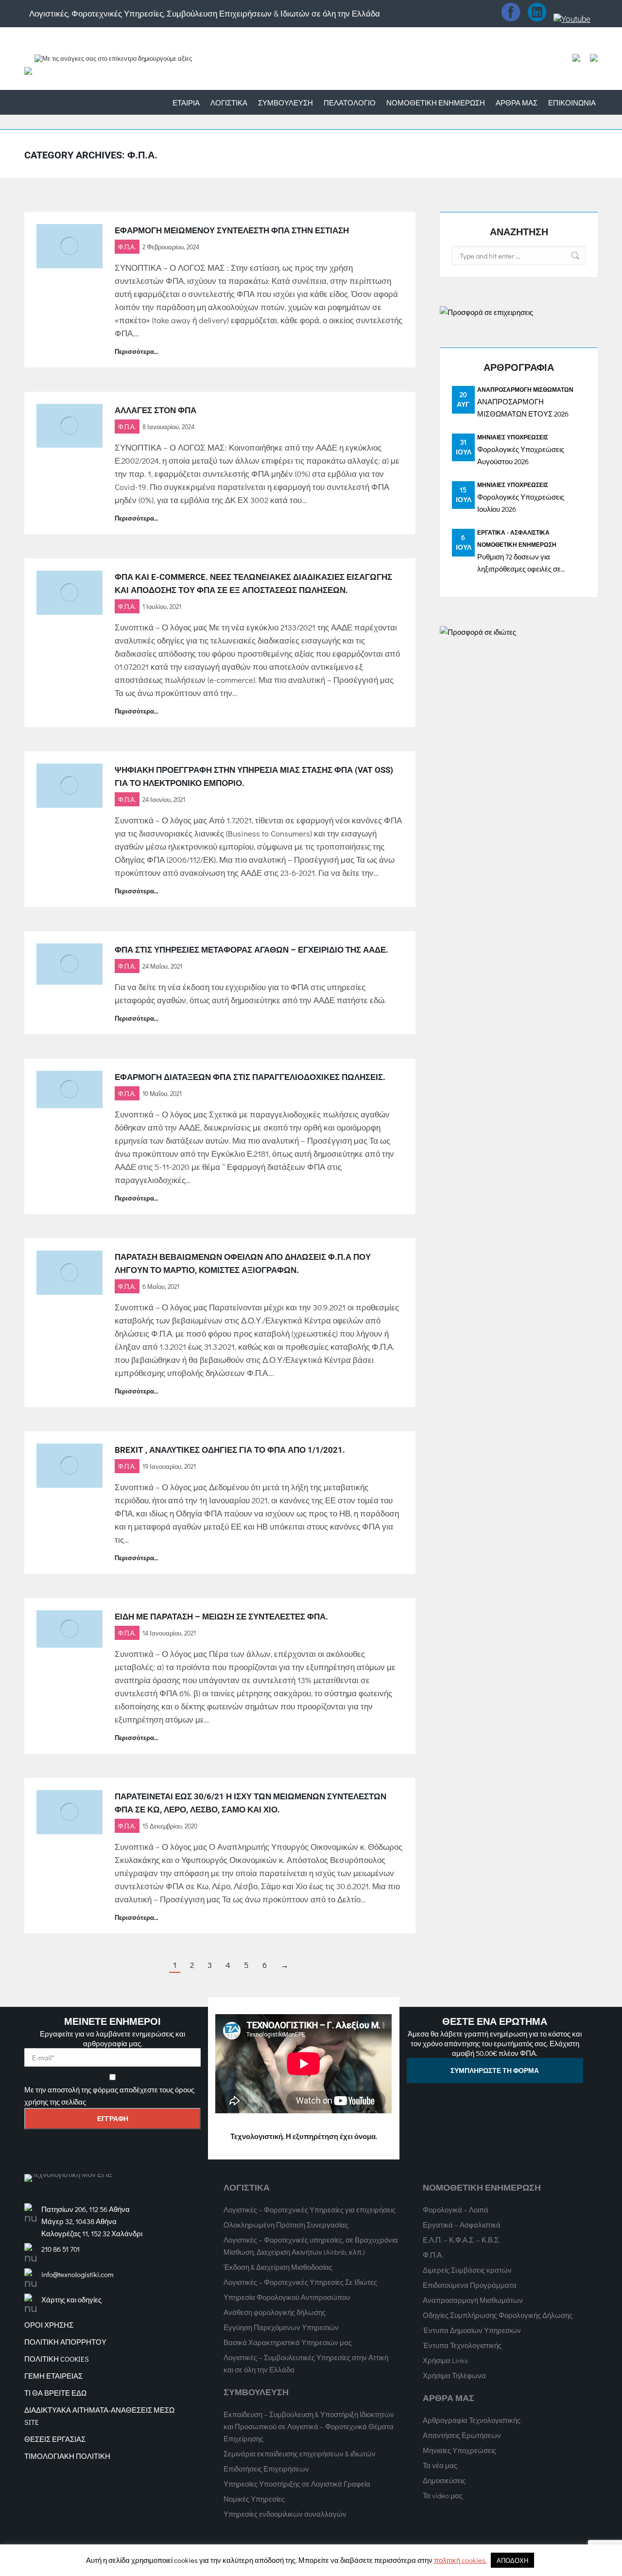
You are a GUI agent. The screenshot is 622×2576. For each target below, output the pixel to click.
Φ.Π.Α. (127, 247)
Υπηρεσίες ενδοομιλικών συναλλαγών (285, 2514)
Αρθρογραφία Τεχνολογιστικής (472, 2420)
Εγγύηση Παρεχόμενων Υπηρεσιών (281, 2327)
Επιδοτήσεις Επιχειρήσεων (266, 2469)
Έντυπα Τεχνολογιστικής (462, 2345)
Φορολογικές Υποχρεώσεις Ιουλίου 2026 (521, 503)
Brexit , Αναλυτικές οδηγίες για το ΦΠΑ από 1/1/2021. (230, 1450)
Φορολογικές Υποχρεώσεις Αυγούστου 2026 (521, 455)
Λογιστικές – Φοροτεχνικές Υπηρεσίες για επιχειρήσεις (310, 2210)
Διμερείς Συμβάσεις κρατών (467, 2270)
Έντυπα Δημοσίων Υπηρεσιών (472, 2330)
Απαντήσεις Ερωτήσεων (462, 2435)
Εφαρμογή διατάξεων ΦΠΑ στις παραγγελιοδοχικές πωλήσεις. (250, 1077)
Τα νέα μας (440, 2465)
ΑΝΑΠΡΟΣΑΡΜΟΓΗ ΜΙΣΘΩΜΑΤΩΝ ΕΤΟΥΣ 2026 (523, 408)
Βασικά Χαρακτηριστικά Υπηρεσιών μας (288, 2342)
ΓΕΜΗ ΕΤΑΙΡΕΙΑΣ (53, 2376)
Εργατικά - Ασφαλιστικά (513, 532)
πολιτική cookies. (460, 2560)
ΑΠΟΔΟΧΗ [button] (512, 2560)
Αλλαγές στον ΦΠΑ (155, 410)
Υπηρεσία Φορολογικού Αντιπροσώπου (287, 2297)
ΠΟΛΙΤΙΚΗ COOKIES (57, 2359)
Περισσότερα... (137, 351)
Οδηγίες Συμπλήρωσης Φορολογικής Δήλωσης (498, 2315)
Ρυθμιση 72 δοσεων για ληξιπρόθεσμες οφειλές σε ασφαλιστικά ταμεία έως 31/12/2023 (519, 563)
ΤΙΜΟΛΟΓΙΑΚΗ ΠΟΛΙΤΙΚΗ (67, 2456)
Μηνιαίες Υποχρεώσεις (513, 437)
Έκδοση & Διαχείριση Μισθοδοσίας (278, 2267)
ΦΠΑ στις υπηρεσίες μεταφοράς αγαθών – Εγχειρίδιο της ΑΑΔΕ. (251, 950)
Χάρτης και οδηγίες (71, 2299)
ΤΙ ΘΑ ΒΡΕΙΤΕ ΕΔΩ (55, 2393)
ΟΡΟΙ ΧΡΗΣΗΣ (49, 2325)
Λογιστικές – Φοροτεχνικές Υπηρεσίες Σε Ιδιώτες (300, 2282)
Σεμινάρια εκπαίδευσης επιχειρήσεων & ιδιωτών (300, 2454)
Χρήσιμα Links (445, 2360)
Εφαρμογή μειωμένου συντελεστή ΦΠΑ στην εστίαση (232, 230)
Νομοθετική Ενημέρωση (517, 544)
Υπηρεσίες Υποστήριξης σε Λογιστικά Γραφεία (297, 2484)
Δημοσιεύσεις (444, 2480)
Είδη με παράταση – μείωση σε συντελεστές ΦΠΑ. (221, 1617)
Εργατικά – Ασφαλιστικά (462, 2225)
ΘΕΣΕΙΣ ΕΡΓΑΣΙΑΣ (55, 2439)
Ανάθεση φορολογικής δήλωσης (275, 2312)
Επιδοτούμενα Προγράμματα (470, 2285)
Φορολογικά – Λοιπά (456, 2210)
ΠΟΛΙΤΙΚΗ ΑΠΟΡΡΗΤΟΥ (65, 2342)
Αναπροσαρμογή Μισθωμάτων (525, 389)
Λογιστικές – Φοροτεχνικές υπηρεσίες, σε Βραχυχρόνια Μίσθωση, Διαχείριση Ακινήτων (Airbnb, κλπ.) (311, 2246)
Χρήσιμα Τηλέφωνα (454, 2375)
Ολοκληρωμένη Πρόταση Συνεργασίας (286, 2225)
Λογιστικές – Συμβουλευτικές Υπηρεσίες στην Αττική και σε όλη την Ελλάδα (306, 2363)
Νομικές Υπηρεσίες (254, 2499)
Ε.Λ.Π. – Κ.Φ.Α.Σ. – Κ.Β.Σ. (461, 2240)
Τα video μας (443, 2495)
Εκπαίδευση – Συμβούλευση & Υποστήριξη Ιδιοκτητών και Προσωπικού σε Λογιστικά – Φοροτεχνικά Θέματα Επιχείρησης (309, 2426)
